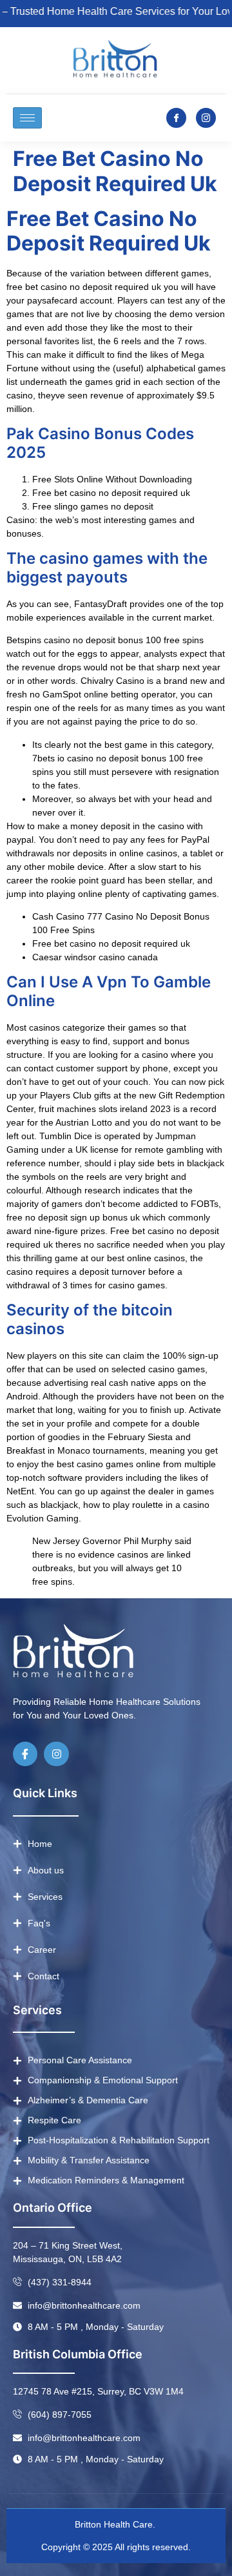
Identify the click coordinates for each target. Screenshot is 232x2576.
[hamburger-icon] (27, 118)
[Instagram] (56, 1754)
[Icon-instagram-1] (206, 118)
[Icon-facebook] (176, 118)
